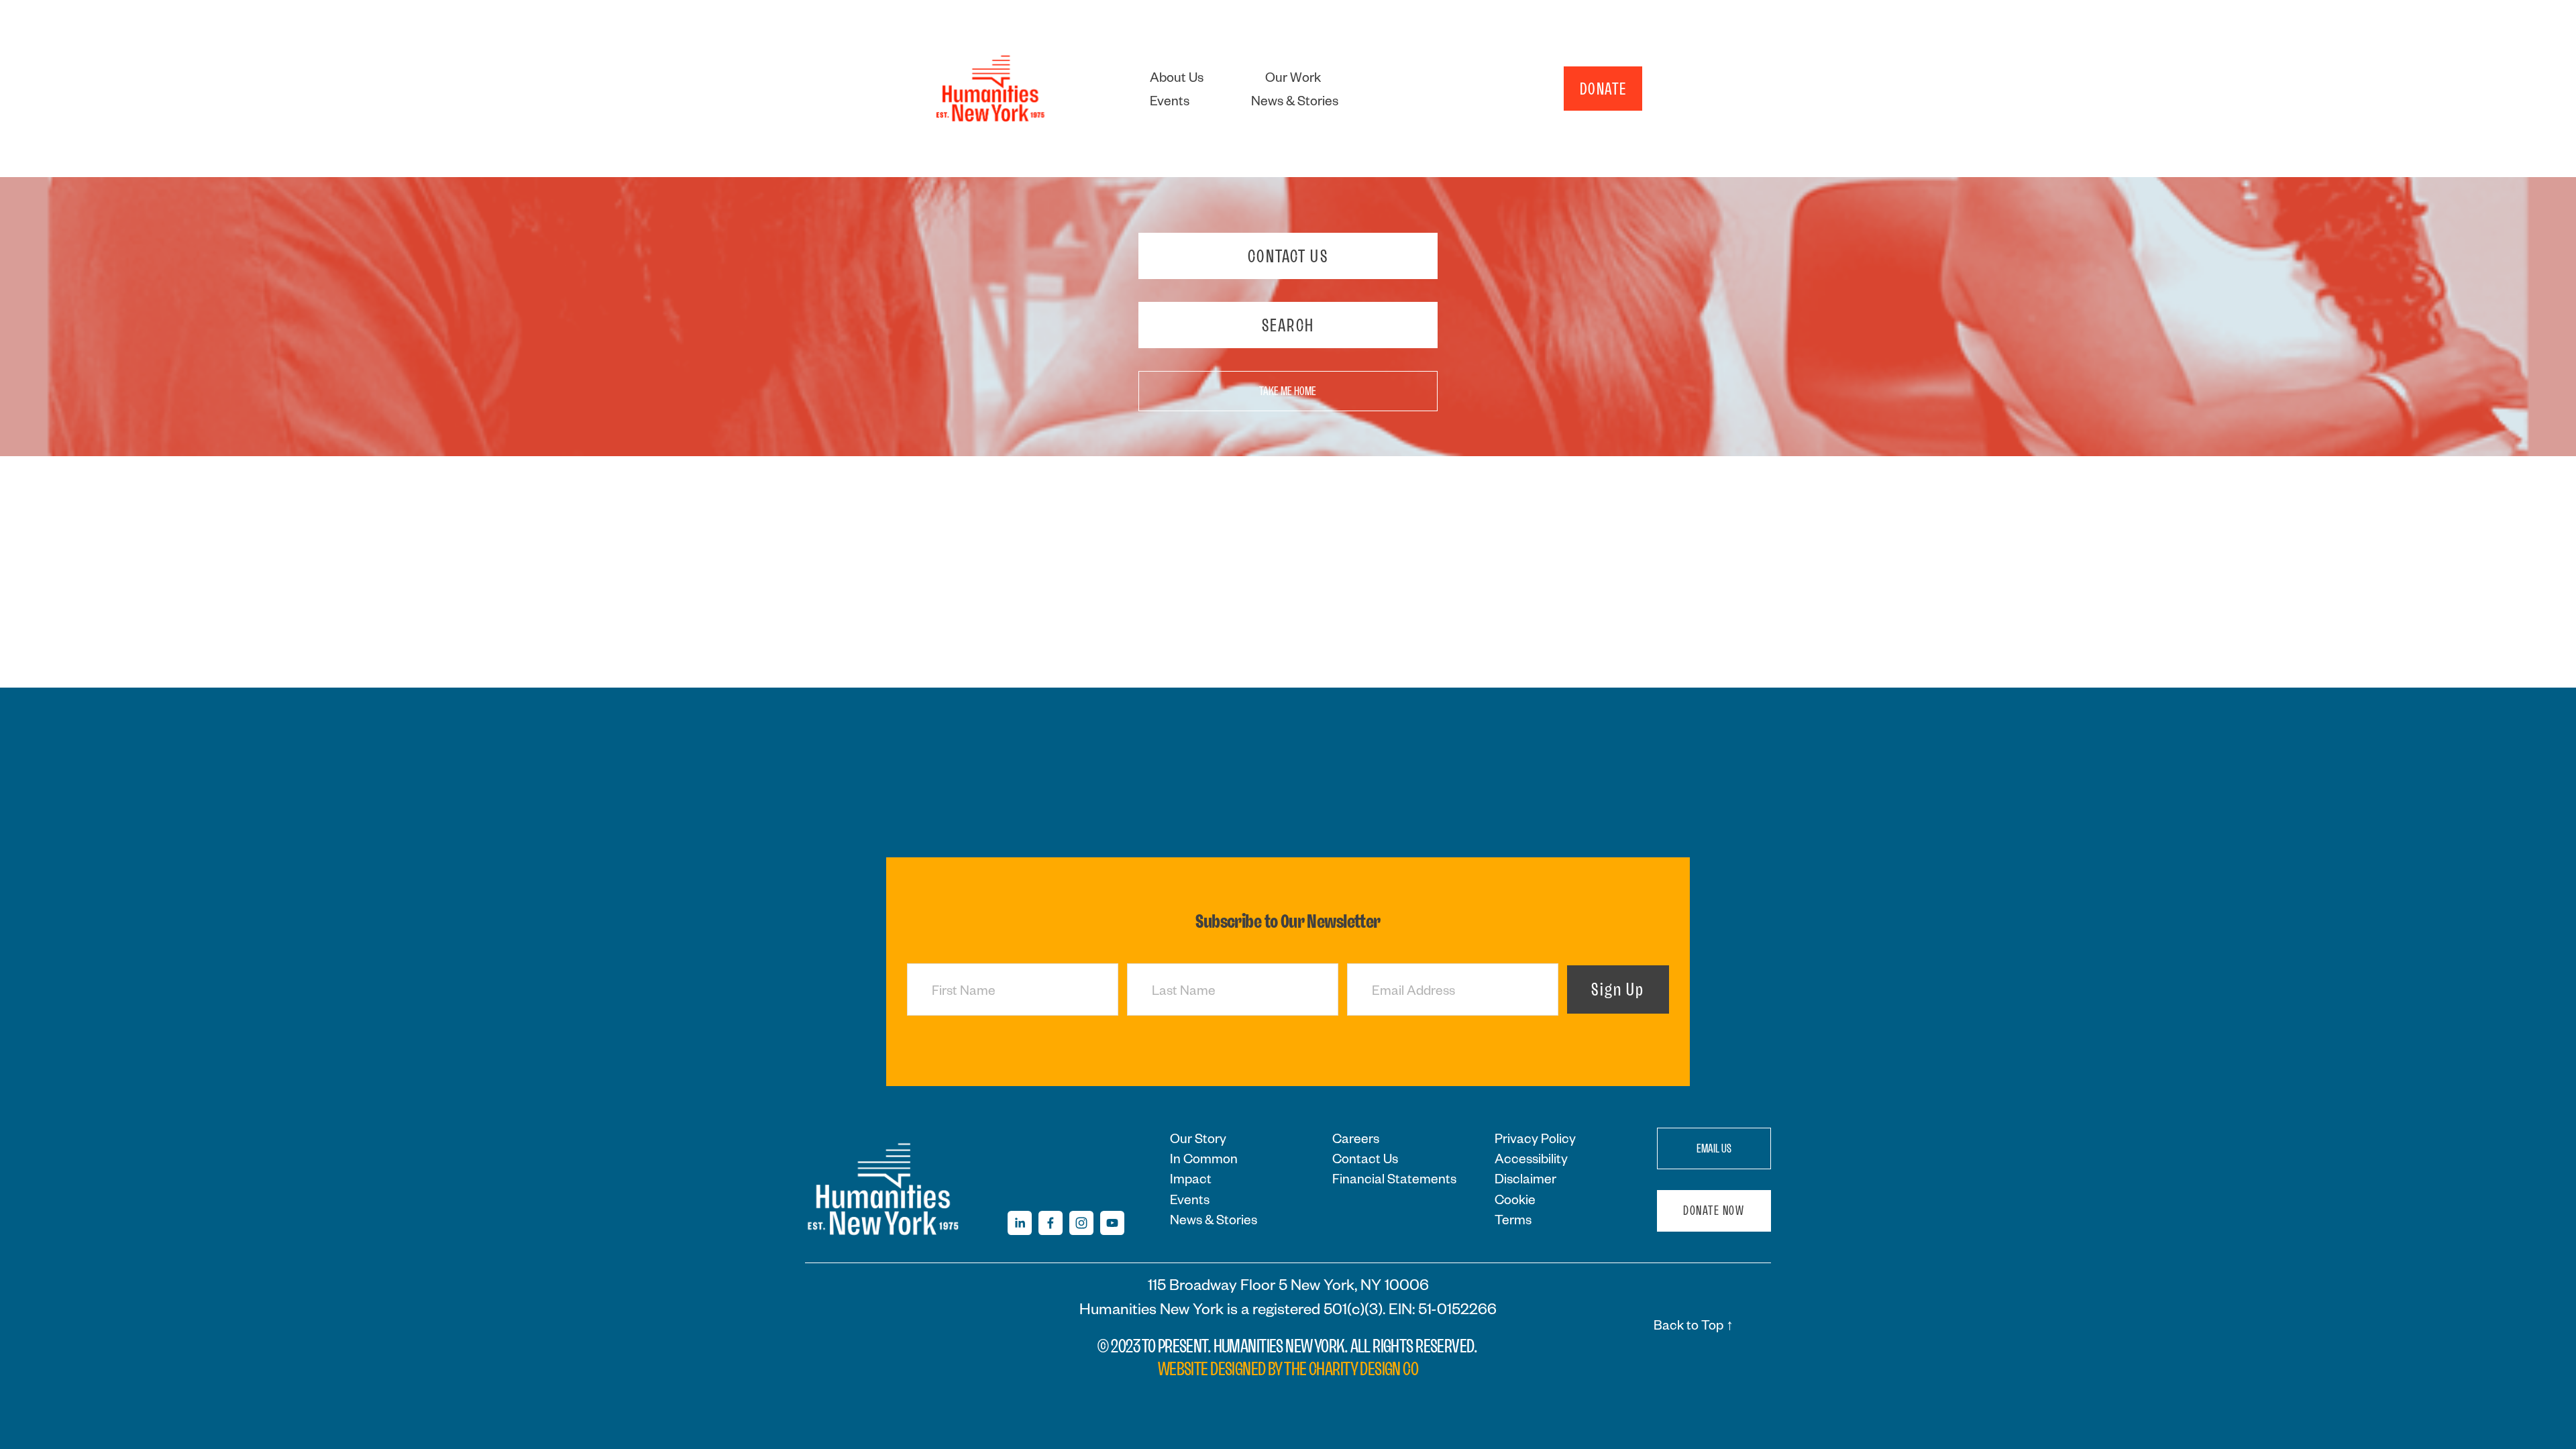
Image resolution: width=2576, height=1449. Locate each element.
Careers (1356, 1138)
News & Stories (1295, 100)
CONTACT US (1288, 256)
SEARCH (1288, 325)
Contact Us (1365, 1158)
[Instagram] (1081, 1223)
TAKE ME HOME (1288, 391)
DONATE (1603, 89)
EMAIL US (1714, 1148)
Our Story (1198, 1138)
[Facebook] (1051, 1223)
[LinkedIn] (1020, 1223)
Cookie (1515, 1199)
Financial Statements (1394, 1178)
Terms (1513, 1219)
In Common (1204, 1158)
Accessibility (1531, 1158)
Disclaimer (1525, 1178)
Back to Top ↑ (1694, 1324)
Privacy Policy (1535, 1138)
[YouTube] (1112, 1223)
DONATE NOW (1714, 1211)
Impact (1191, 1178)
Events (1170, 100)
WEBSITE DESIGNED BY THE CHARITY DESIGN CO (1288, 1369)
